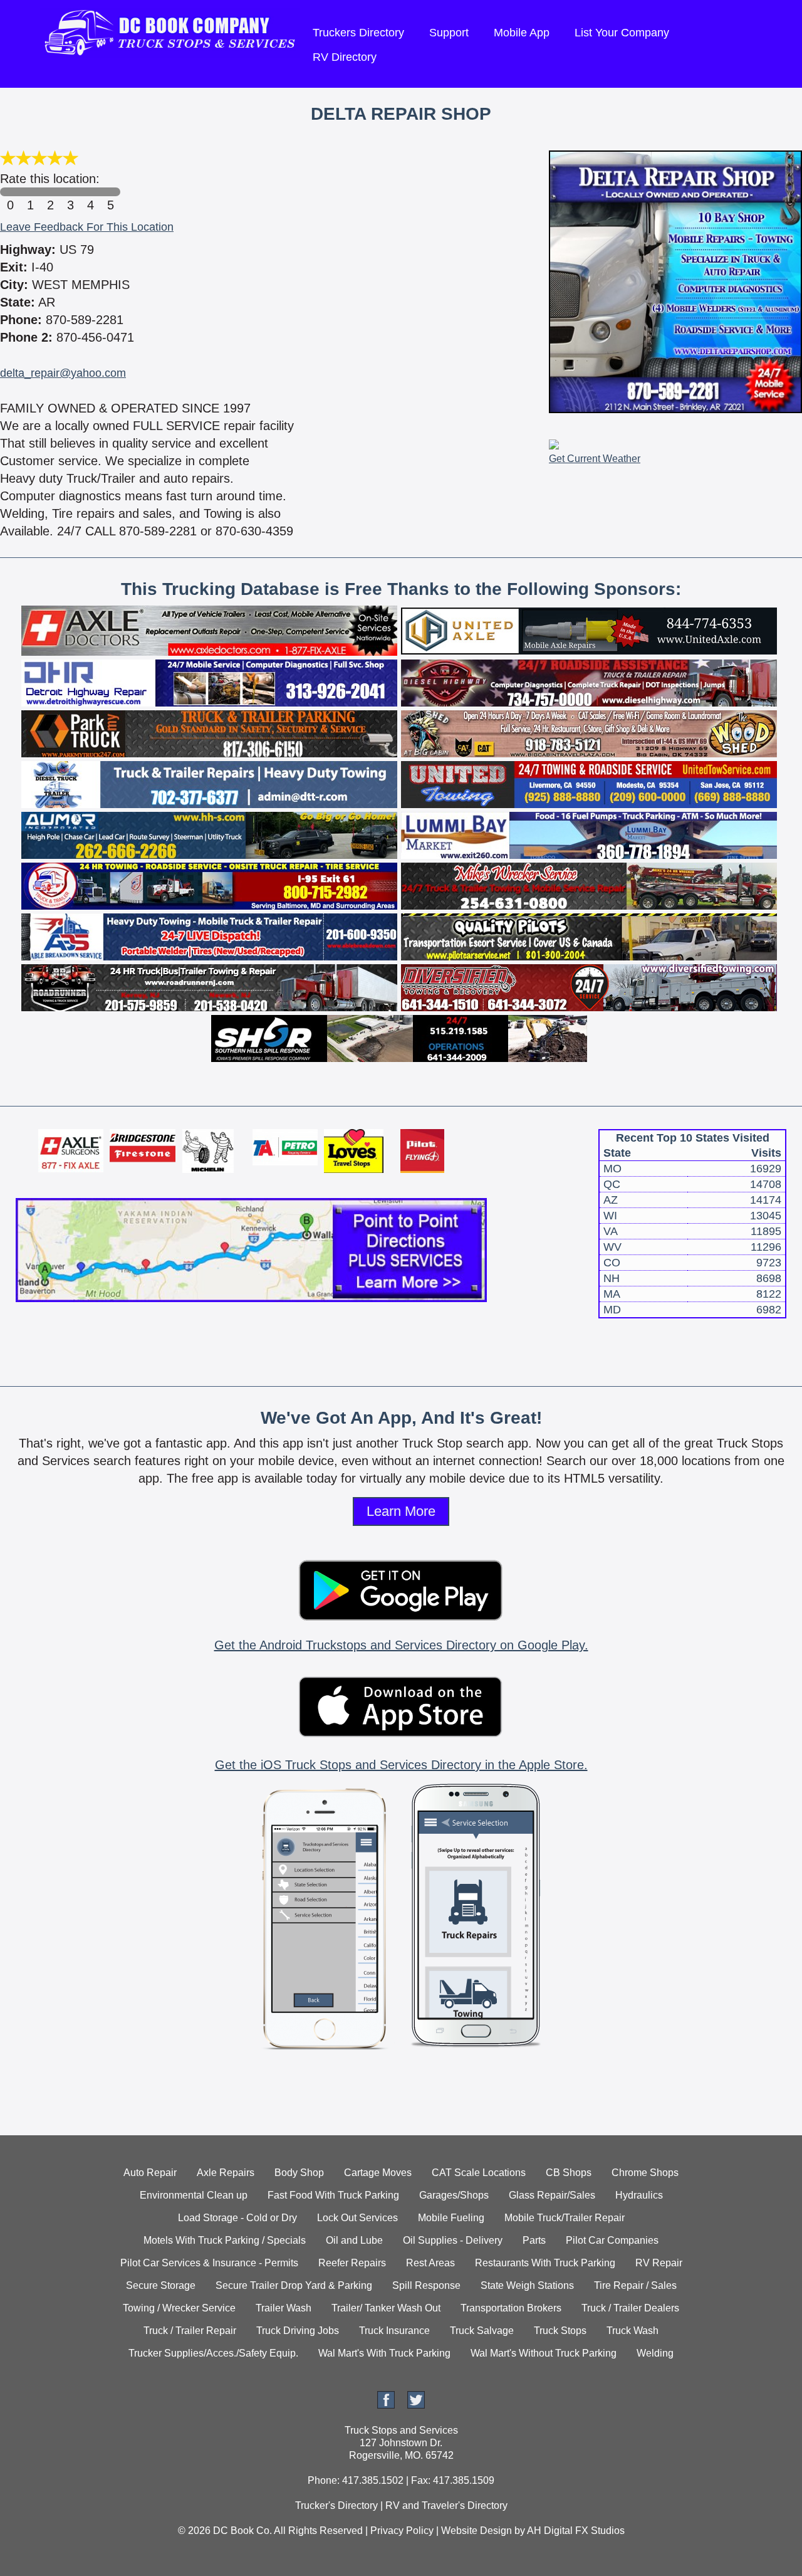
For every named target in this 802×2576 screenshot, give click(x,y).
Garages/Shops (454, 2195)
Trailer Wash (284, 2308)
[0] (10, 192)
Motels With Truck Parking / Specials (225, 2240)
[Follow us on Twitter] (416, 2405)
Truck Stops (560, 2331)
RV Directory (345, 57)
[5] (110, 192)
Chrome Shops (645, 2173)
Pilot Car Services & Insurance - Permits (209, 2263)
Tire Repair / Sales (635, 2285)
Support (449, 33)
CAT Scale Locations (479, 2173)
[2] (50, 192)
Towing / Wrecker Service (179, 2308)
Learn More (401, 1511)
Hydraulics (639, 2195)
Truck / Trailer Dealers (630, 2308)
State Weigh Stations (527, 2285)
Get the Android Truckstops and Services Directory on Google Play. (401, 1645)
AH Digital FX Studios (576, 2531)
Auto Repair (150, 2173)
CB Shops (569, 2173)
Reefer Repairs (352, 2263)
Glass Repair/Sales (552, 2195)
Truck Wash (633, 2331)
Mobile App (522, 33)
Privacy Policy (402, 2531)
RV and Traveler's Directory (446, 2505)
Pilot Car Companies (612, 2240)
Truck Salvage (482, 2331)
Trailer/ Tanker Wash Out (386, 2308)
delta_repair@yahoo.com (63, 373)
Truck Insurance (394, 2331)
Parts (534, 2240)
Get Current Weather (595, 459)
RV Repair (659, 2263)
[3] (70, 192)
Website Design (477, 2531)
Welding (655, 2353)
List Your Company (622, 33)
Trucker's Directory (336, 2505)
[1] (30, 192)
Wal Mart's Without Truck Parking (544, 2353)
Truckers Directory (358, 33)
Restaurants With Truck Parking (545, 2263)
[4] (90, 192)
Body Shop (299, 2173)
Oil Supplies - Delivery (453, 2240)
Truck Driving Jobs (298, 2331)
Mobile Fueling (451, 2218)
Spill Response (426, 2285)
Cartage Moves (378, 2173)
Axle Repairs (226, 2173)
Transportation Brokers (511, 2308)
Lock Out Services (357, 2218)
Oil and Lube (354, 2240)
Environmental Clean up (194, 2195)
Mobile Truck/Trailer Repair (565, 2218)
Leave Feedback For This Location (87, 227)
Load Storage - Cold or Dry (237, 2218)
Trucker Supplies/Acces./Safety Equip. (213, 2353)
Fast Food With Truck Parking (333, 2195)
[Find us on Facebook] (386, 2405)
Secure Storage (161, 2285)
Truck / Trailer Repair (190, 2331)
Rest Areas (430, 2263)
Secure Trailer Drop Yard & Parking (294, 2285)
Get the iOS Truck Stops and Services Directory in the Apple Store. (401, 1765)
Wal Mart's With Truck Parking (384, 2353)
